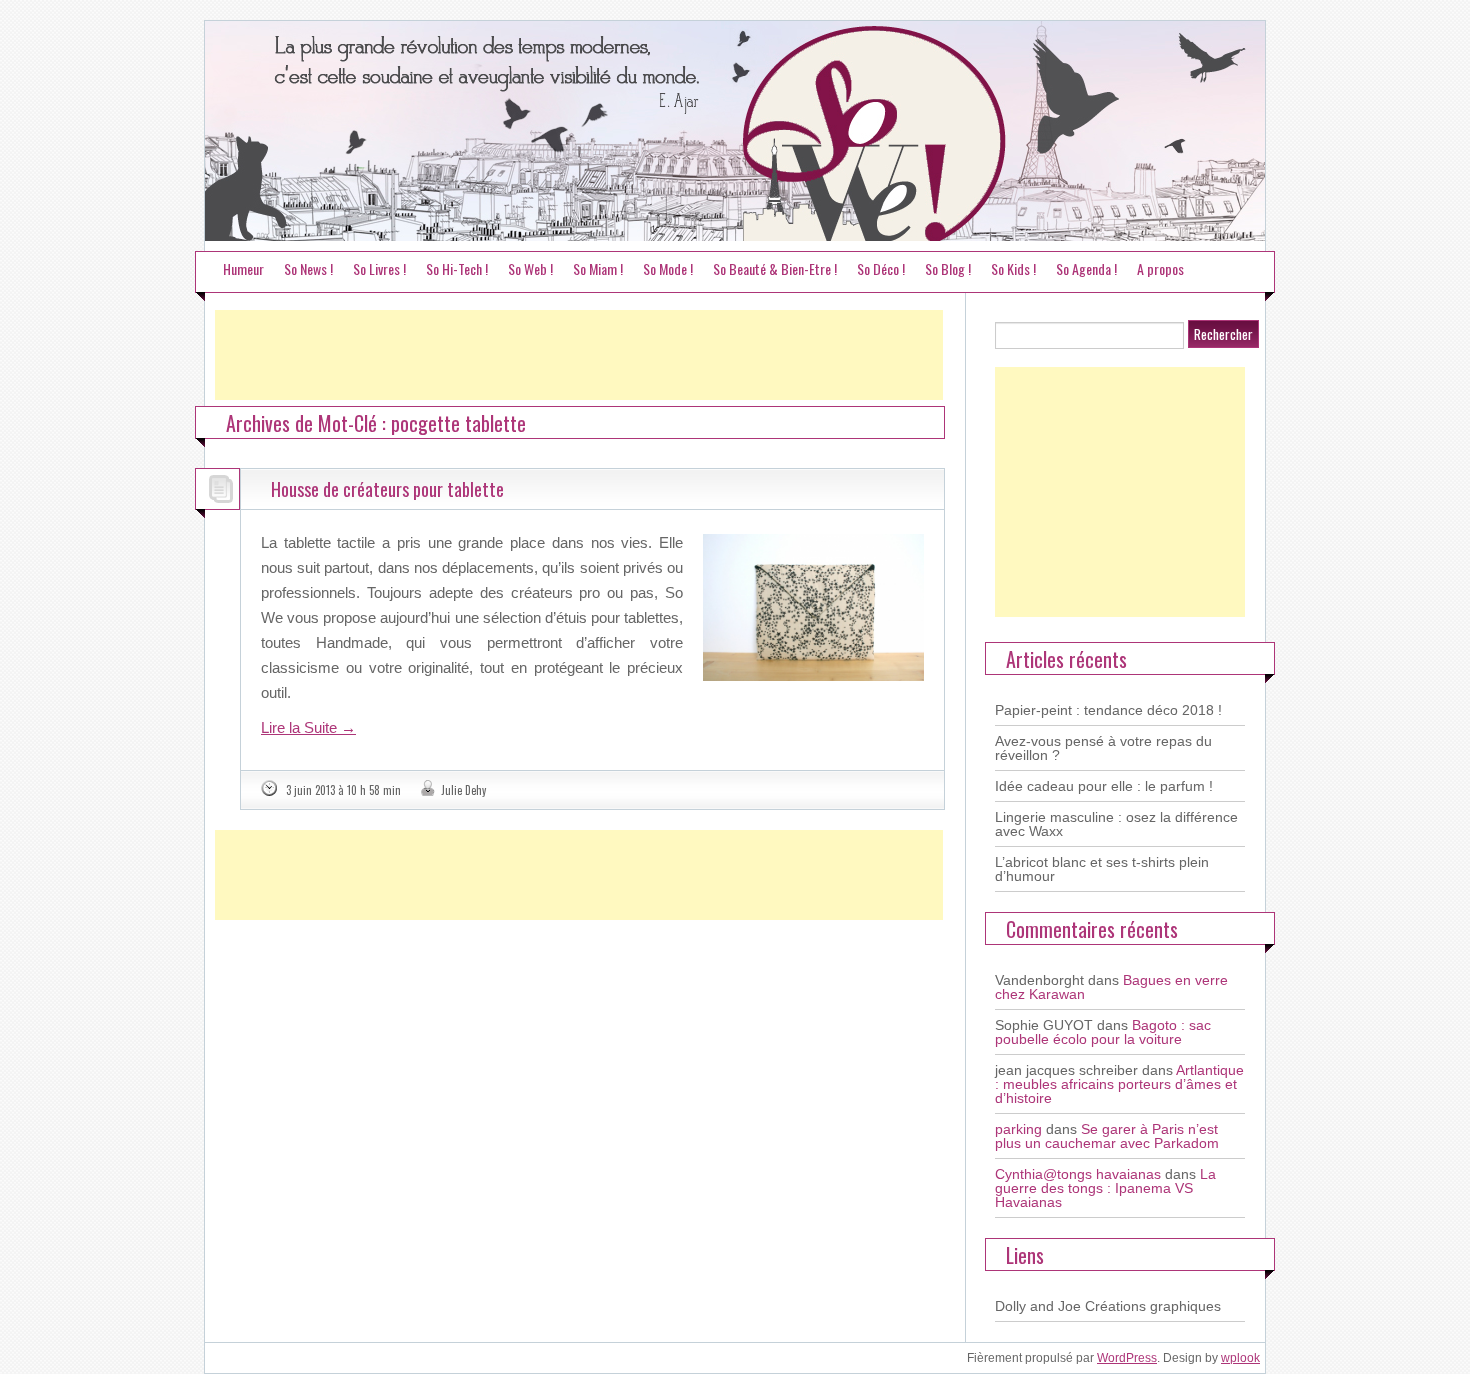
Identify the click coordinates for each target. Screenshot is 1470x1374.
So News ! (308, 268)
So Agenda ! (1086, 268)
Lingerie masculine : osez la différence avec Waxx (1116, 824)
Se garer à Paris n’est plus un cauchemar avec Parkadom (1107, 1136)
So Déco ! (881, 268)
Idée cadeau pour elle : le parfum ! (1104, 786)
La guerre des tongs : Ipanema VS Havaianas (1105, 1188)
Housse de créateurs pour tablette (387, 489)
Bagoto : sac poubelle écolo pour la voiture (1103, 1032)
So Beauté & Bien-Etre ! (775, 268)
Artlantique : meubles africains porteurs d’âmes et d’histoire (1119, 1084)
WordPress (1127, 1358)
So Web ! (530, 268)
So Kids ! (1013, 268)
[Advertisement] (579, 355)
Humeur (243, 268)
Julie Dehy (463, 790)
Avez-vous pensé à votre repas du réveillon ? (1103, 748)
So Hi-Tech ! (457, 268)
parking (1018, 1129)
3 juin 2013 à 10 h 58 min (343, 790)
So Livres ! (379, 268)
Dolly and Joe (1038, 1306)
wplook (1240, 1358)
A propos (1160, 268)
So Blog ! (948, 268)
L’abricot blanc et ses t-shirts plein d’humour (1102, 869)
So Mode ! (668, 268)
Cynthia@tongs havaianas (1078, 1174)
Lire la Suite (308, 727)
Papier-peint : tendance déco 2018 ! (1108, 710)
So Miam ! (598, 268)
